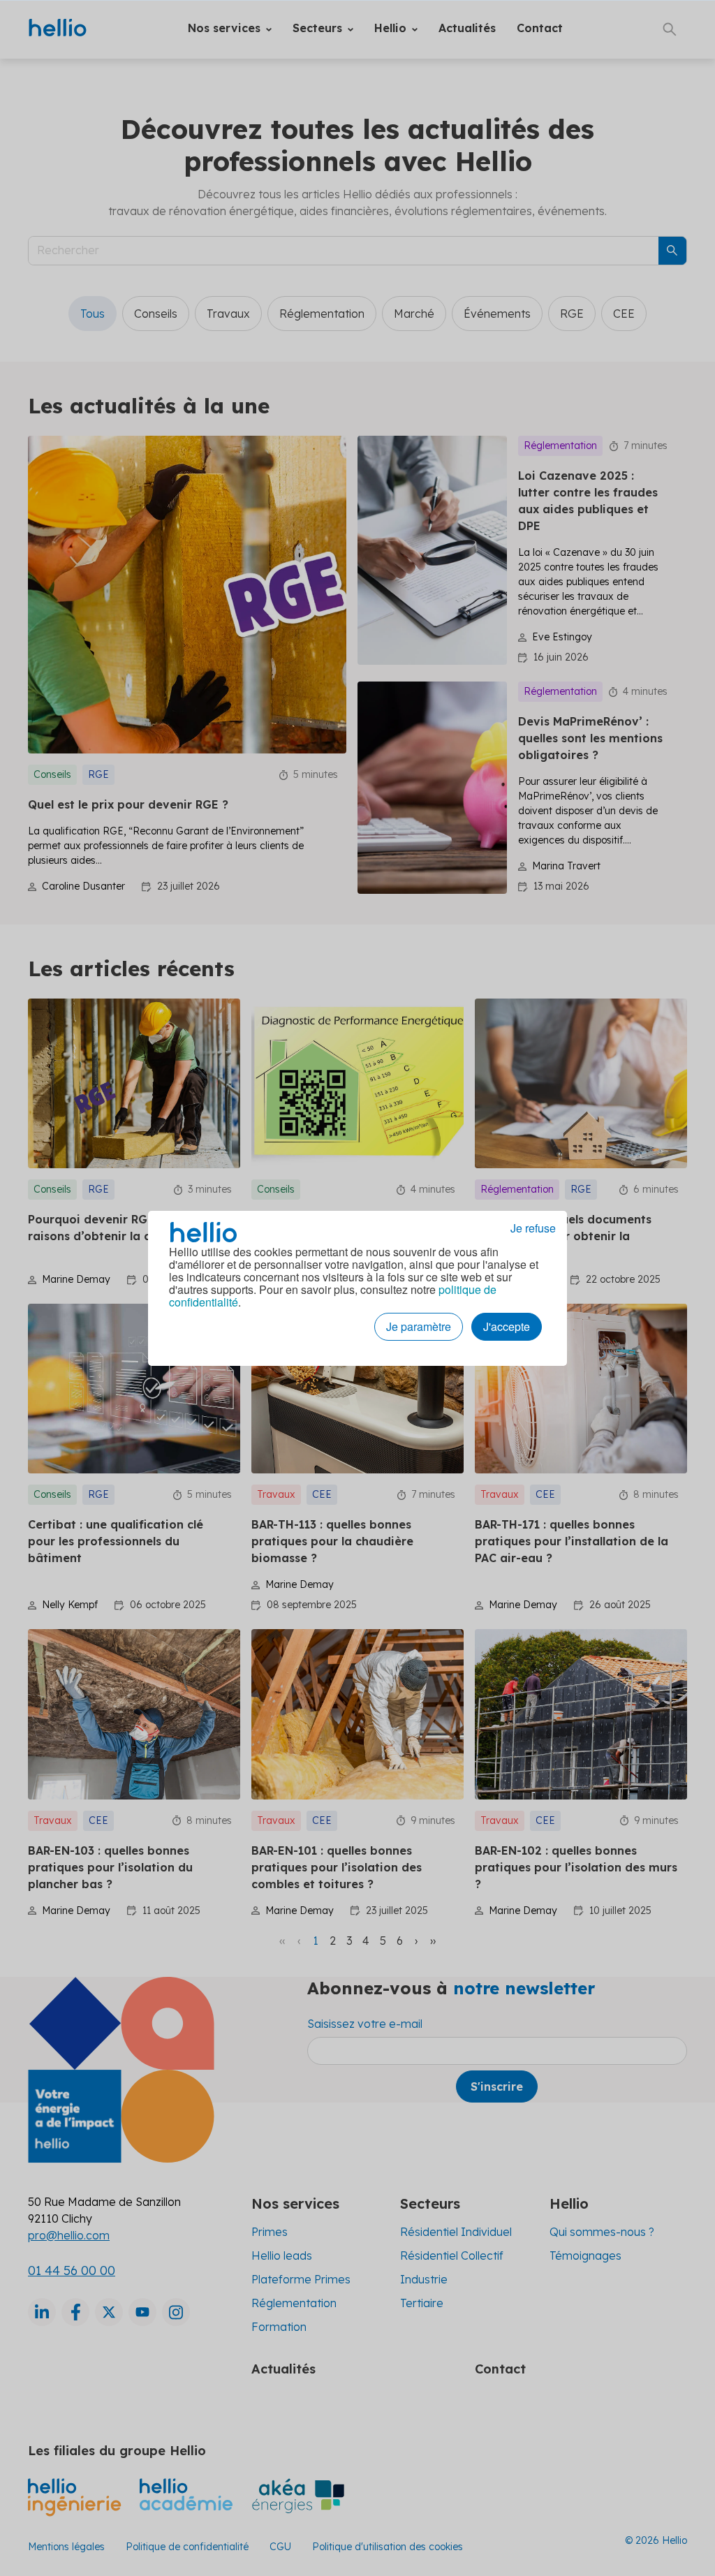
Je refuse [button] (533, 1228)
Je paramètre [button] (419, 1326)
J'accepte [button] (507, 1326)
